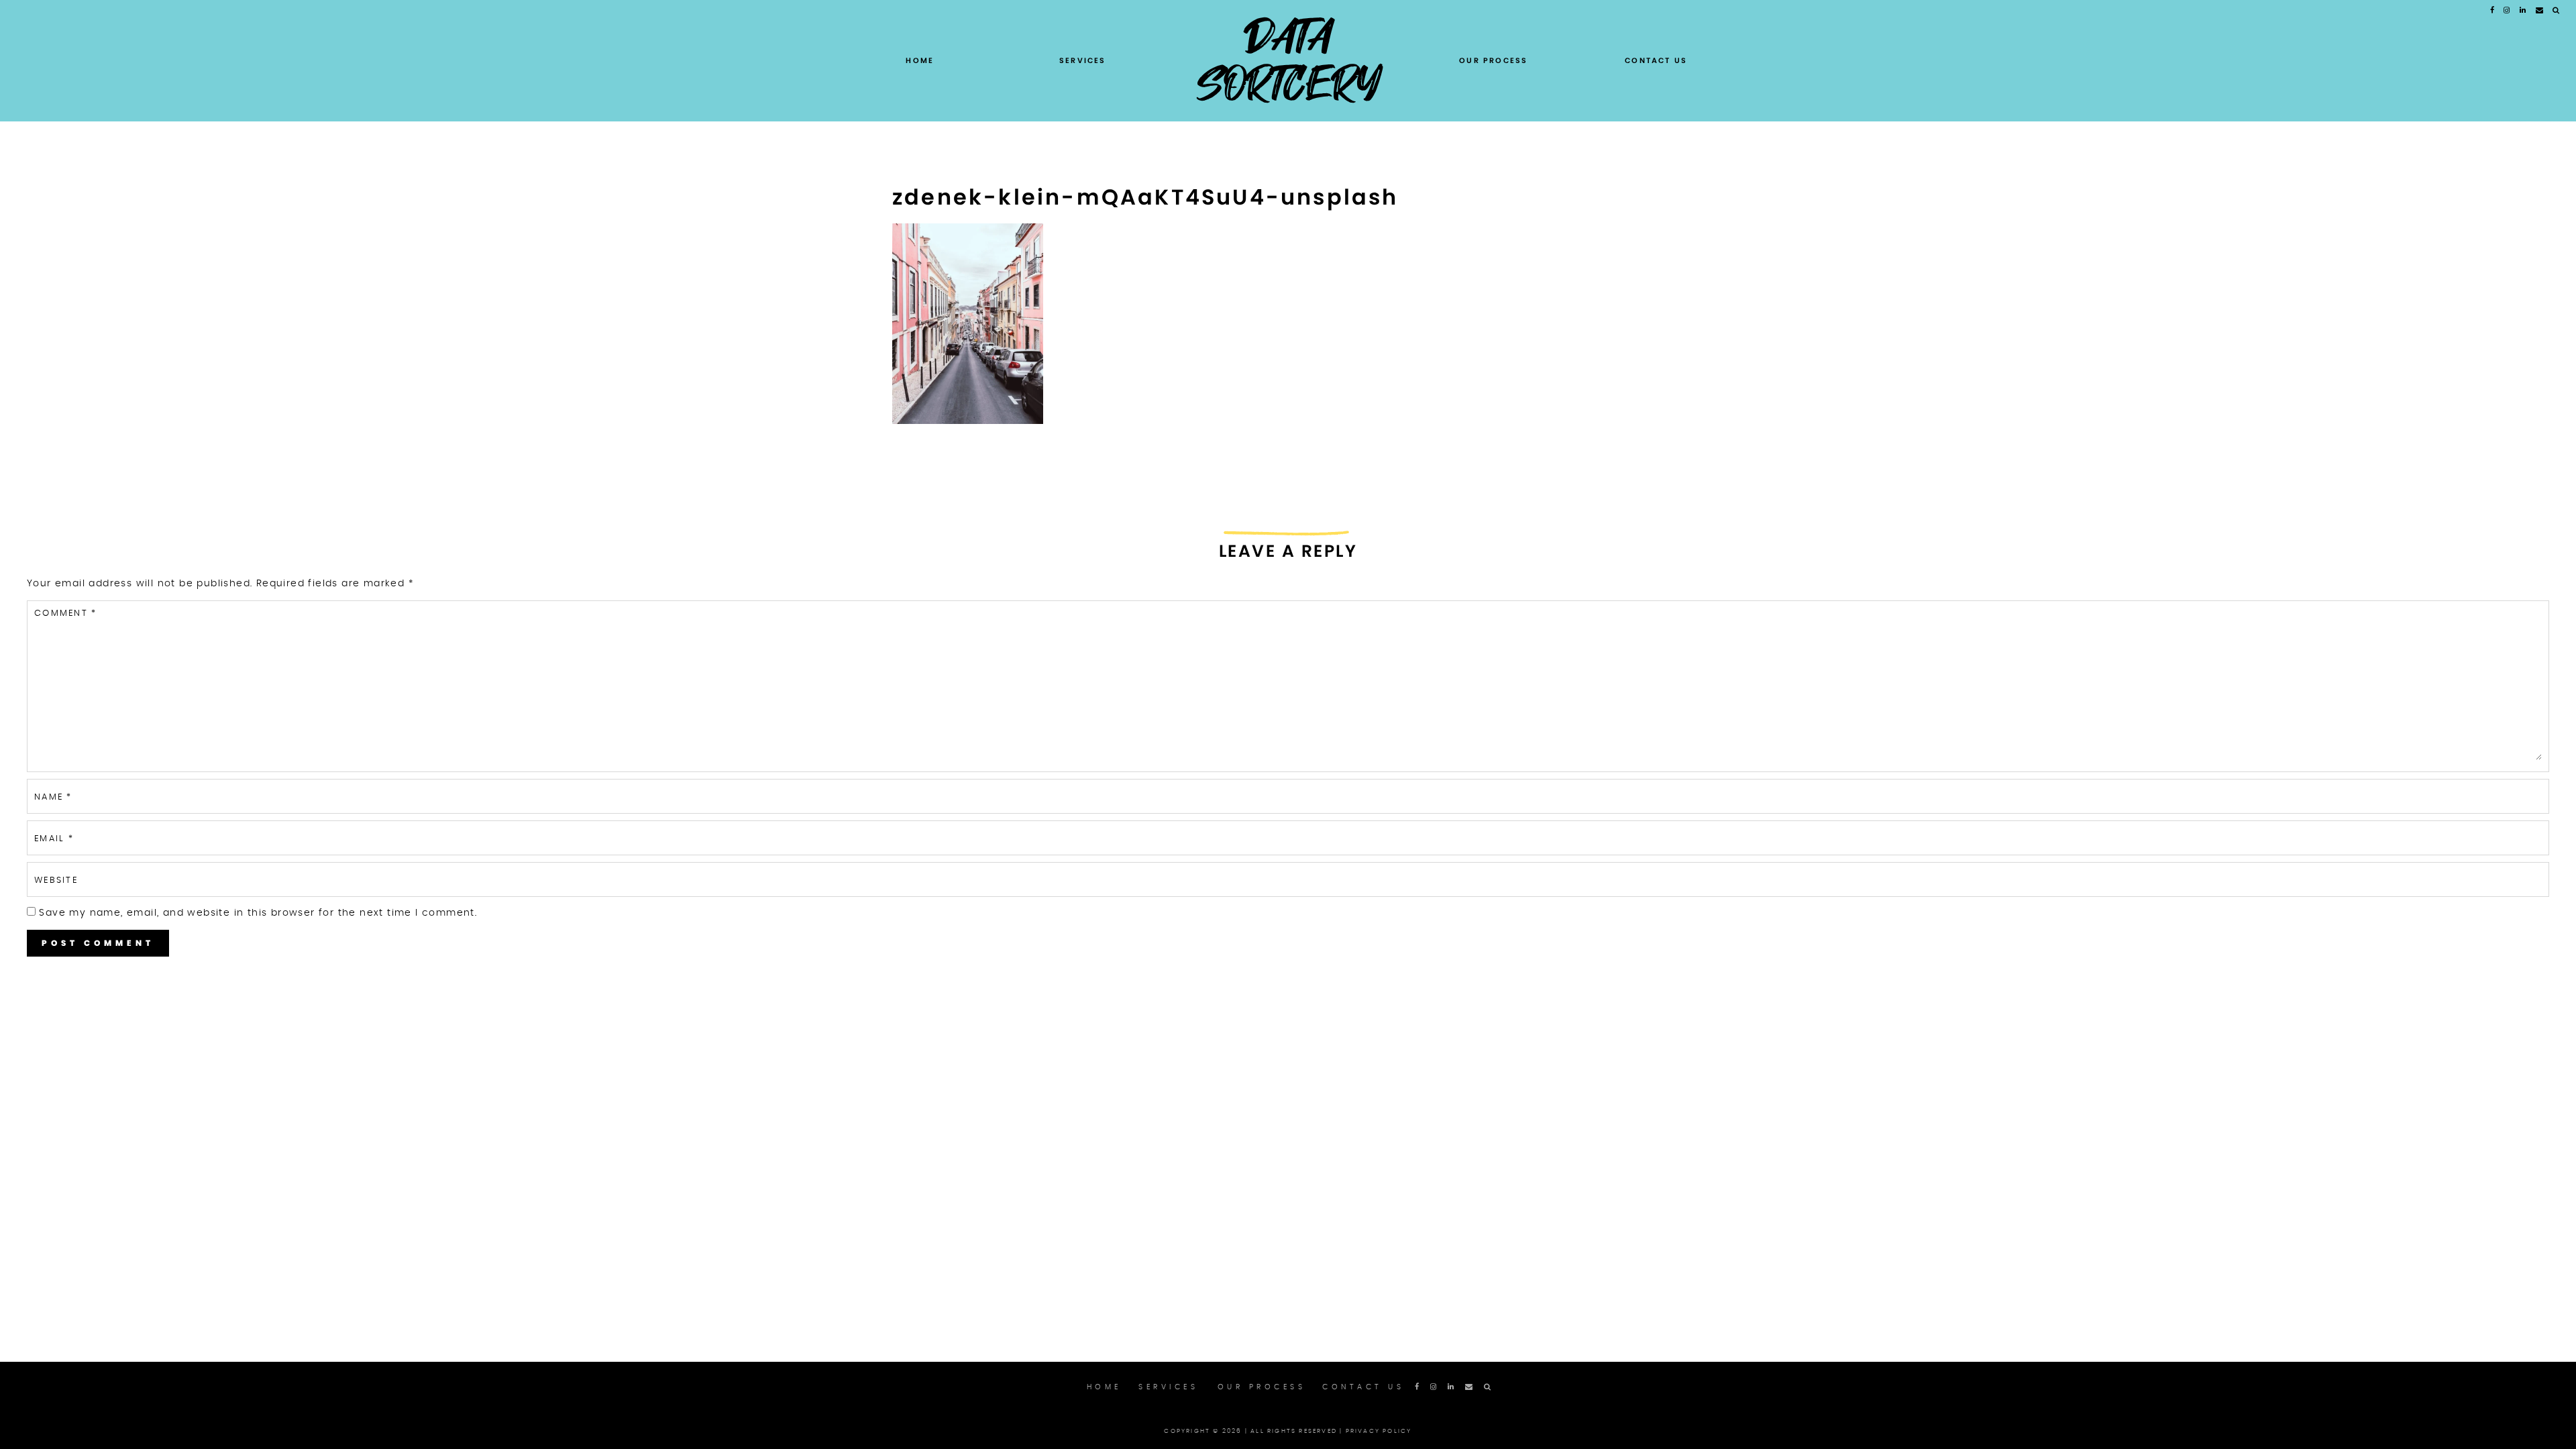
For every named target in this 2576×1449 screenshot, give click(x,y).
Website (56, 880)
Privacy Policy (1379, 1431)
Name (53, 797)
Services (1083, 60)
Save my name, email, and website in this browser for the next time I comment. (258, 913)
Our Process (1493, 60)
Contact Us (1656, 60)
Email (54, 839)
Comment (65, 613)
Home (920, 60)
